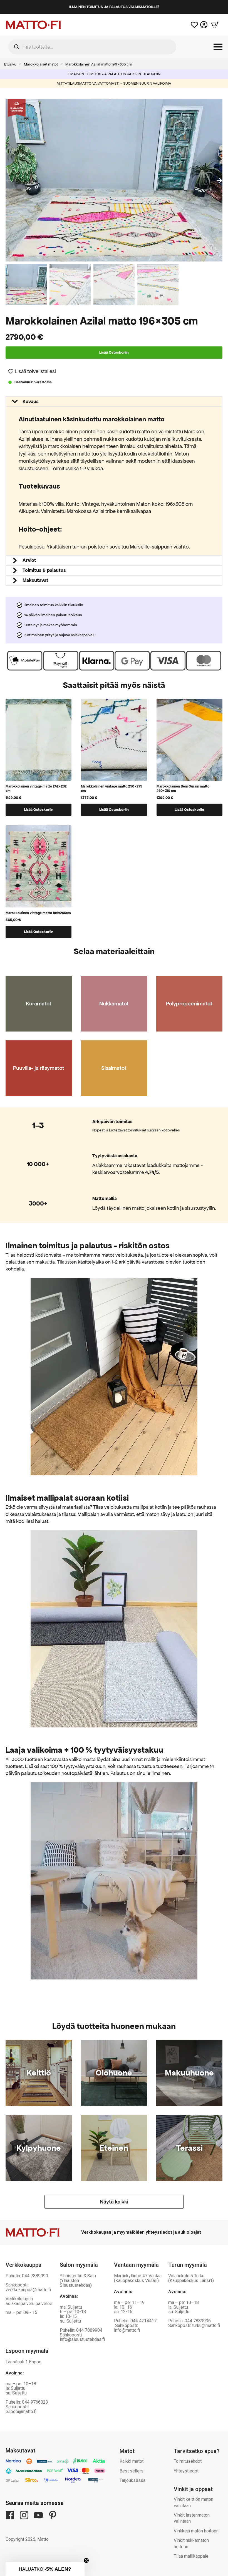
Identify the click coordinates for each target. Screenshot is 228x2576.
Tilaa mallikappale (191, 2556)
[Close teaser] (86, 2560)
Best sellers (132, 2471)
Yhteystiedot (186, 2471)
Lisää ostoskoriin (114, 352)
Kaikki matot (132, 2461)
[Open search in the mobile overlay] (92, 47)
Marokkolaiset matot (41, 64)
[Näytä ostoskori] (215, 25)
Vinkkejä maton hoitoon (196, 2531)
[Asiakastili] (204, 25)
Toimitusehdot (188, 2461)
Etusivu (10, 64)
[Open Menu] (218, 47)
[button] (220, 180)
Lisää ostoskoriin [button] (39, 810)
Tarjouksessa (132, 2480)
